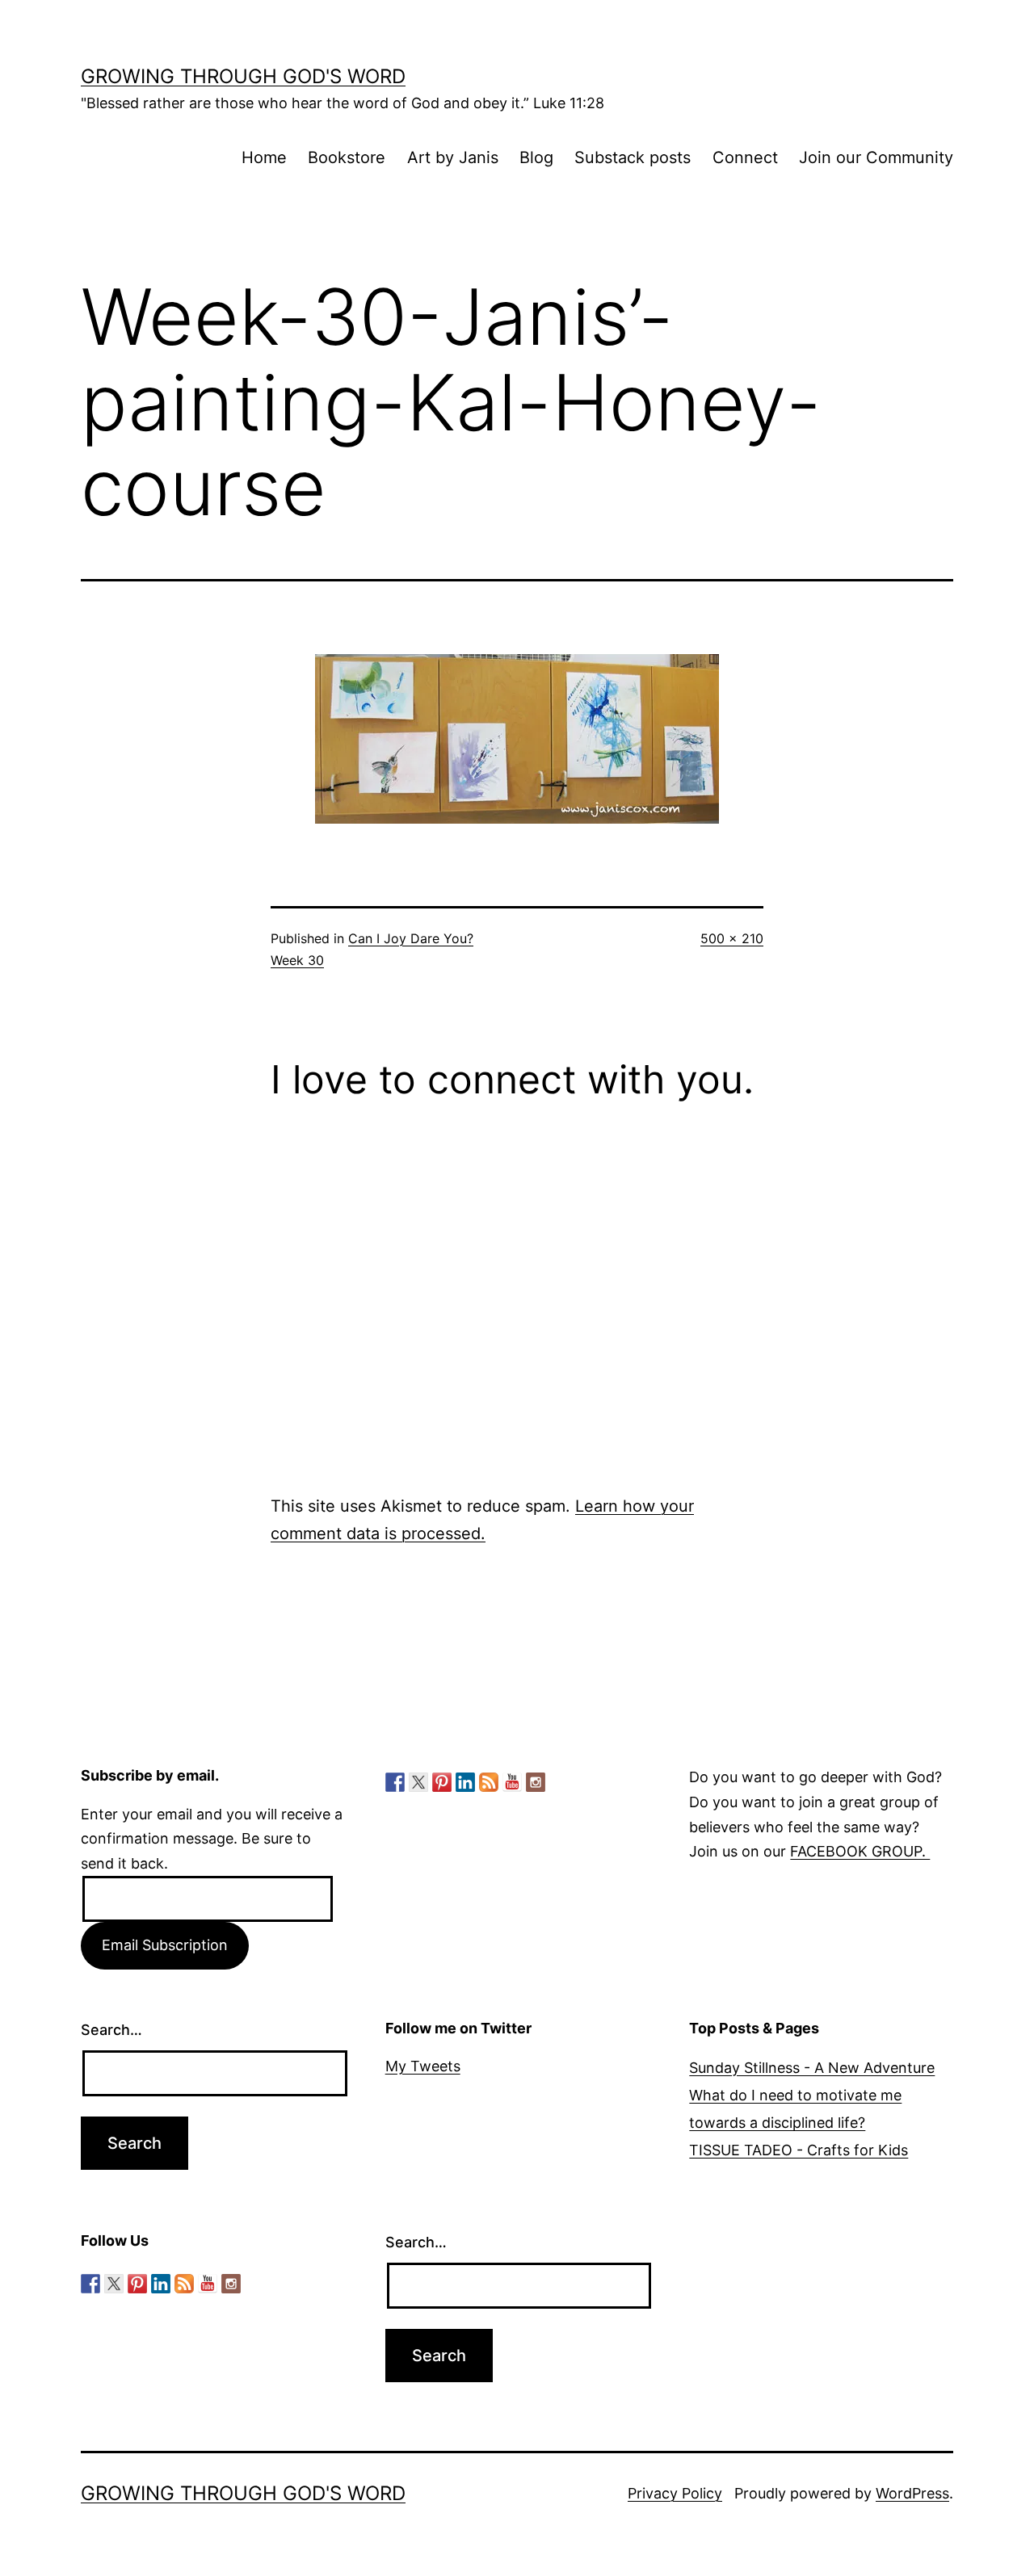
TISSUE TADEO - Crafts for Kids (799, 2150)
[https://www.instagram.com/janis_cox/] (536, 1782)
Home (264, 157)
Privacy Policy (675, 2493)
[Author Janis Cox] (395, 1782)
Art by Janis (453, 157)
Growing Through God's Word (243, 76)
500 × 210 (732, 938)
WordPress (912, 2493)
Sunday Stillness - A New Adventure (812, 2068)
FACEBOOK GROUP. (860, 1851)
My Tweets (423, 2066)
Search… (111, 2030)
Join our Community (876, 157)
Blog (536, 157)
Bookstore (347, 157)
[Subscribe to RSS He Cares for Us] (489, 1782)
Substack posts (633, 157)
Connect (745, 157)
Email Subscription (165, 1945)
